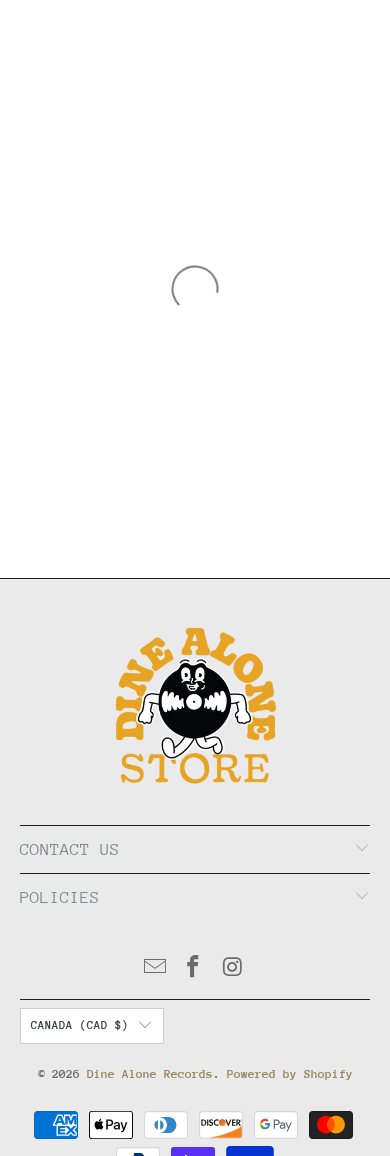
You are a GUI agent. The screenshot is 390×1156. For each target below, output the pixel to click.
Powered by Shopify (290, 1074)
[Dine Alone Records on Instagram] (233, 969)
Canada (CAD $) (80, 1025)
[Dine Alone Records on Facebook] (194, 969)
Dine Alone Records (150, 1074)
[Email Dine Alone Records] (155, 969)
